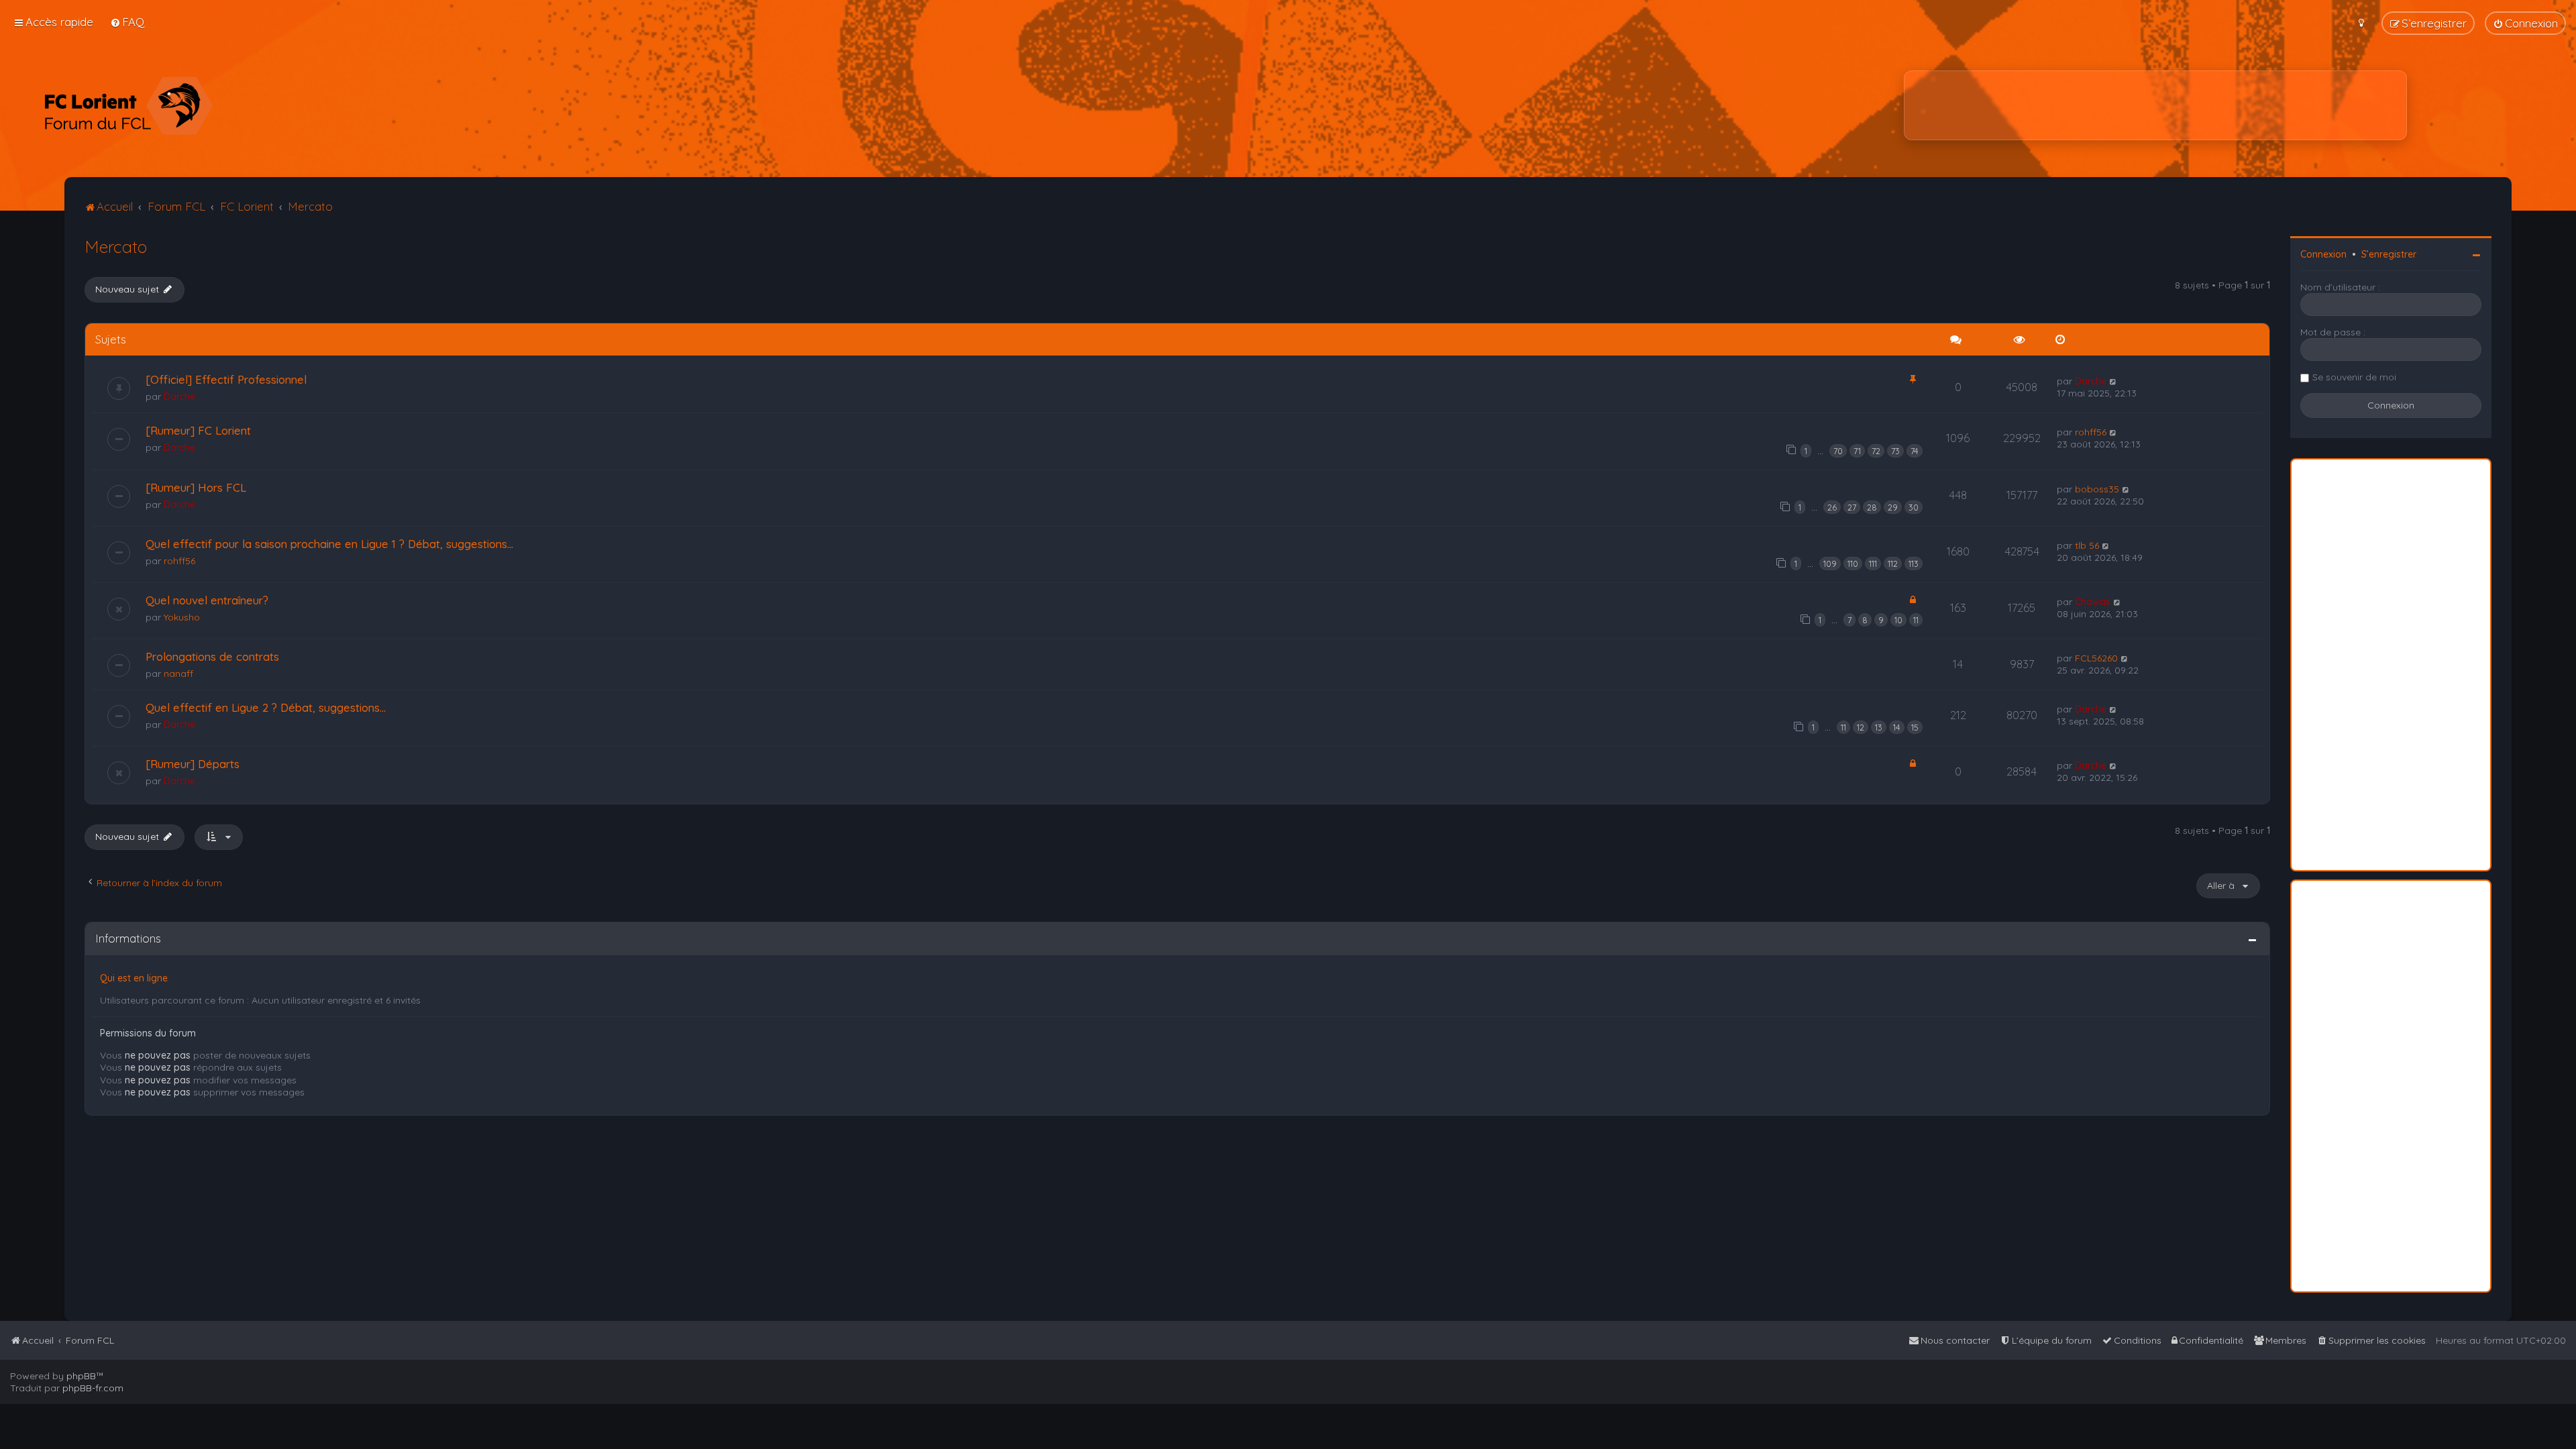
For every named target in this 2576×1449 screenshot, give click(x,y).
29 (1893, 507)
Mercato (116, 247)
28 (1872, 507)
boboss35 (2097, 489)
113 (1914, 563)
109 (1830, 563)
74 (1915, 451)
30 (1914, 507)
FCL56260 (2096, 658)
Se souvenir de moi (2354, 377)
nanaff (178, 674)
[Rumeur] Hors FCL (196, 487)
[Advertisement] (2155, 105)
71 (1857, 451)
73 (1895, 451)
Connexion (2323, 254)
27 (1852, 507)
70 (1838, 451)
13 (1879, 727)
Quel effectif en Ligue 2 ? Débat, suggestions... (266, 707)
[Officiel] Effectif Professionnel (226, 379)
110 (1853, 563)
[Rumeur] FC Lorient (198, 430)
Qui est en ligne (134, 978)
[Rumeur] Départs (193, 764)
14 (1897, 727)
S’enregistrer (2389, 254)
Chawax (2093, 602)
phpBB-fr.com (93, 1388)
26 (1832, 507)
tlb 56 (2087, 545)
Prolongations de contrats (212, 656)
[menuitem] (127, 22)
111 (1873, 563)
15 (1915, 727)
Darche (179, 396)
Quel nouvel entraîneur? (207, 600)
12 (1861, 727)
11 (1916, 620)
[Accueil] (128, 105)
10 (1898, 620)
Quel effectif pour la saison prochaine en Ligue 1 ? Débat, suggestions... (329, 544)
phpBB (81, 1376)
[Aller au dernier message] (2113, 381)
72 (1876, 451)
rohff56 (2091, 432)
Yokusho (182, 617)
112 (1893, 563)
